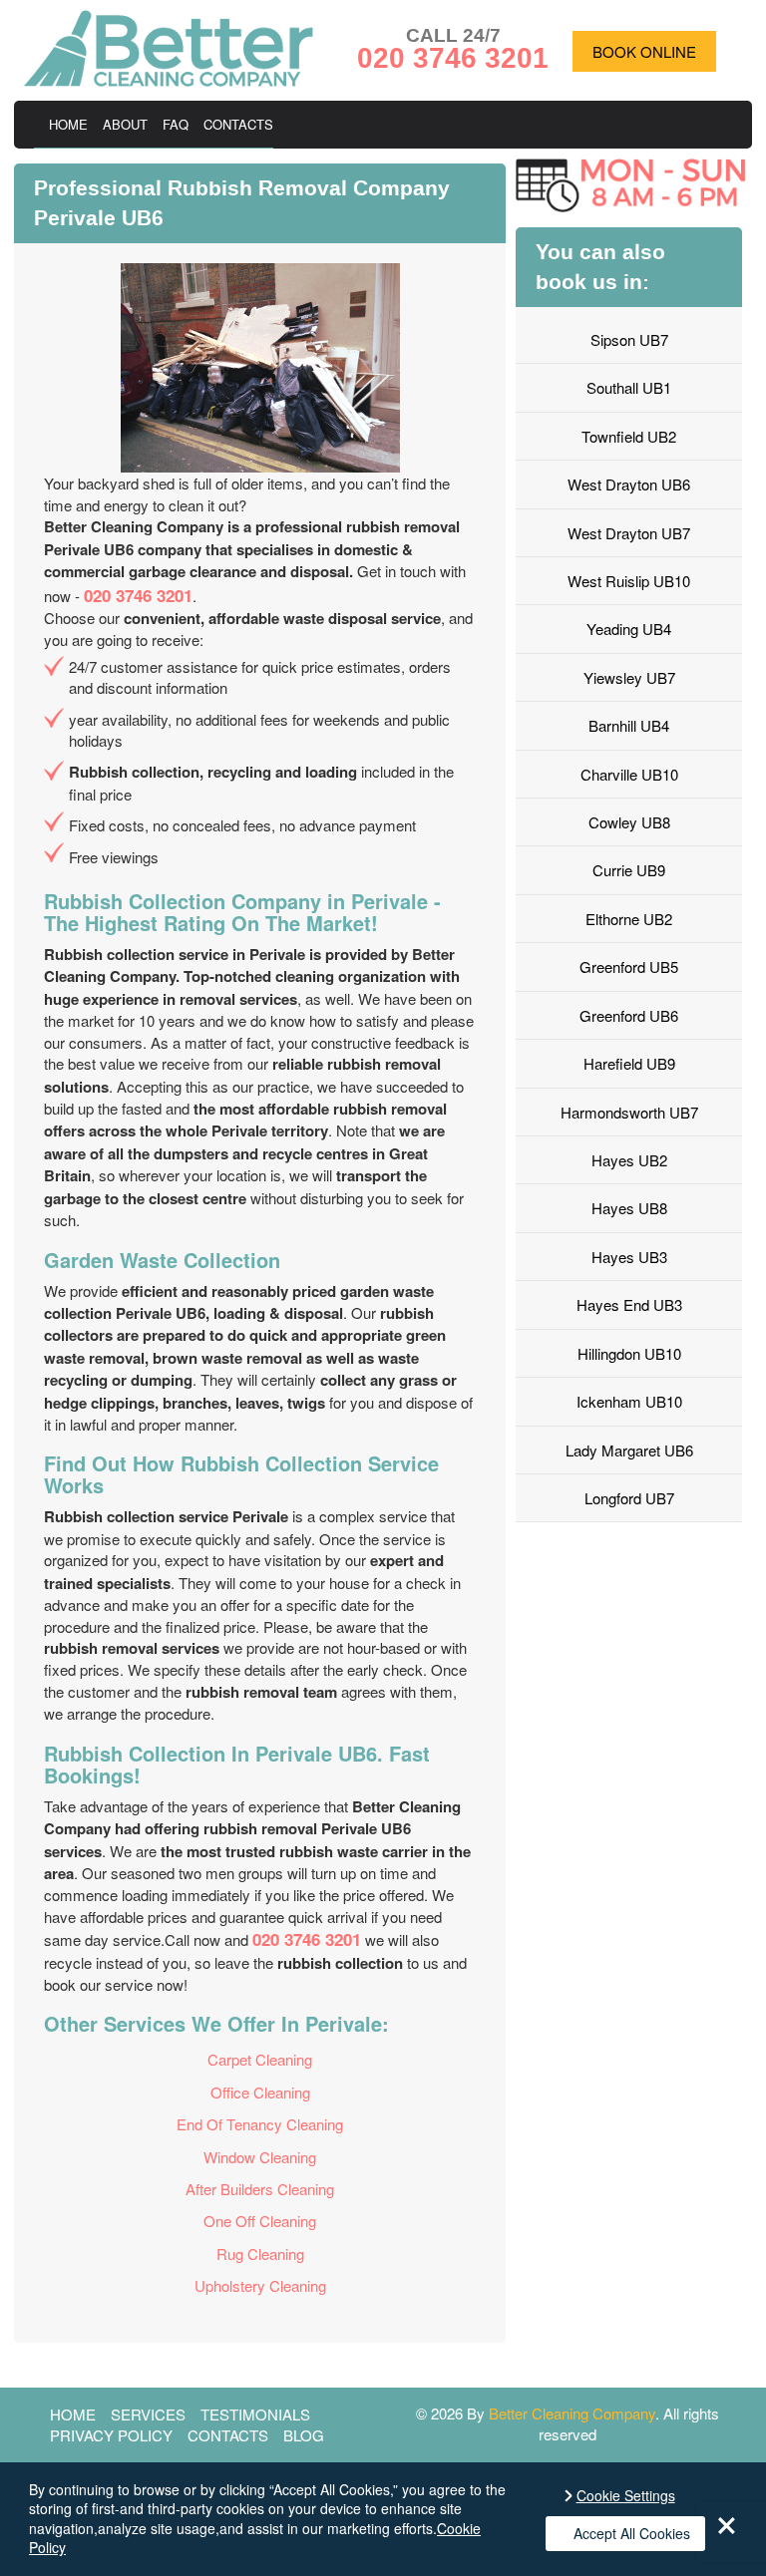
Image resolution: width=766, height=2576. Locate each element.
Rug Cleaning (260, 2254)
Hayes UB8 (629, 1208)
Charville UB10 (629, 774)
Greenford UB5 (629, 966)
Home (68, 124)
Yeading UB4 (629, 629)
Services (148, 2414)
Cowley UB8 (629, 822)
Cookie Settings (626, 2496)
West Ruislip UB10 (629, 581)
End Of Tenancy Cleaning (260, 2124)
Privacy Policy (111, 2435)
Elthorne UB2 (629, 919)
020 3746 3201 (138, 595)
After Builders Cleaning (260, 2189)
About (125, 124)
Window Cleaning (260, 2157)
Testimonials (255, 2414)
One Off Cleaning (260, 2221)
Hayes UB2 (629, 1160)
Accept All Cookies (632, 2533)
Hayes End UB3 (629, 1304)
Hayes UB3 (629, 1257)
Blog (304, 2435)
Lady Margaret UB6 (629, 1450)
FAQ (176, 124)
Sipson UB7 (629, 339)
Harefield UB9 (629, 1063)
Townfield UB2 (629, 436)
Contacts (238, 124)
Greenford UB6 (629, 1015)
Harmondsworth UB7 (629, 1112)
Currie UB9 (629, 870)
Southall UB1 (629, 387)
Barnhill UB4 (629, 725)
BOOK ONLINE (644, 51)
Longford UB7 (629, 1498)
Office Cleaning (260, 2092)
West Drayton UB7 (629, 533)
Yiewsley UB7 (629, 677)
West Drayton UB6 (629, 484)
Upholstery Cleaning (260, 2285)
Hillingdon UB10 (629, 1353)
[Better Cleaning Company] (169, 80)
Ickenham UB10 (629, 1401)
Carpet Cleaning (260, 2059)
